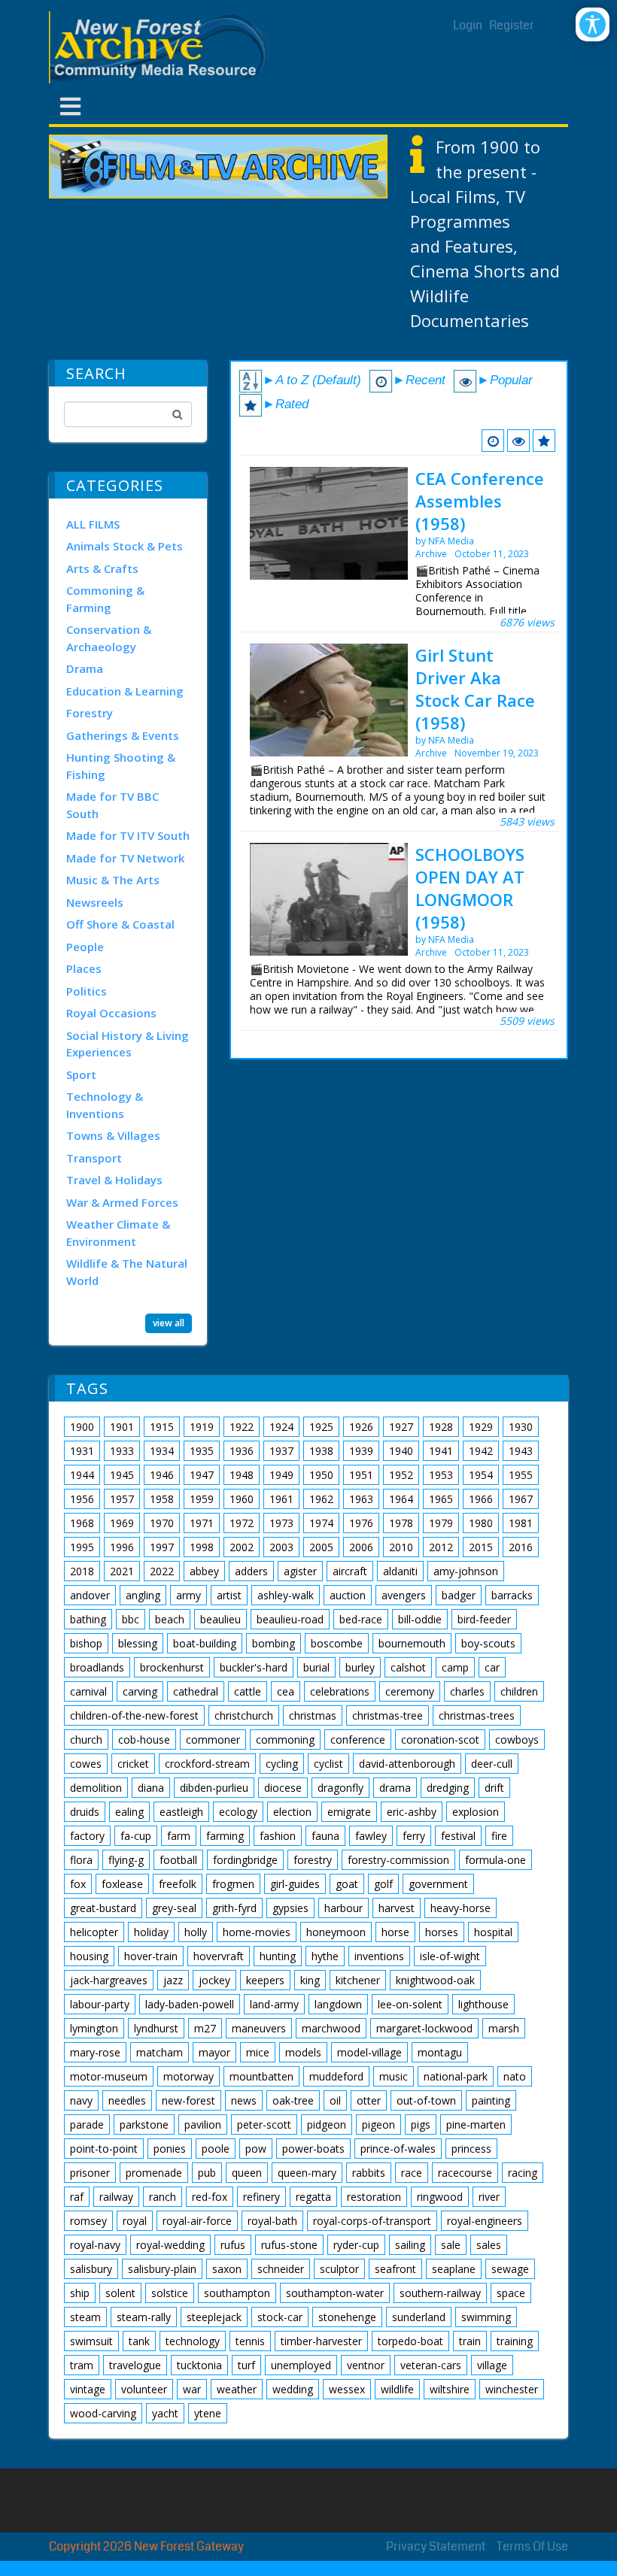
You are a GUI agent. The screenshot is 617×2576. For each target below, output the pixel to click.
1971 (202, 1523)
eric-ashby (412, 1812)
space (511, 2293)
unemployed (301, 2365)
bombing (274, 1643)
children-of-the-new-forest (134, 1715)
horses (442, 1932)
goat (347, 1884)
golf (383, 1884)
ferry (414, 1836)
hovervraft (219, 1956)
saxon (227, 2269)
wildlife (397, 2389)
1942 (481, 1451)
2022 (162, 1571)
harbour (343, 1908)
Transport (94, 1158)
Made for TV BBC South (112, 805)
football (178, 1860)
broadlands (97, 1667)
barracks (512, 1595)
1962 (321, 1499)
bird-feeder (484, 1619)
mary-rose (95, 2052)
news (244, 2100)
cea (286, 1691)
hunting (278, 1956)
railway (116, 2197)
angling (143, 1595)
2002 (242, 1547)
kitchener (358, 1980)
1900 (82, 1427)
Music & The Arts (113, 880)
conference (358, 1740)
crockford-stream (207, 1764)
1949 (281, 1475)
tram (82, 2365)
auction (348, 1595)
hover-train (151, 1956)
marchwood (331, 2028)
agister (300, 1571)
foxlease (122, 1884)
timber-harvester (321, 2341)
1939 (361, 1451)
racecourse (465, 2173)
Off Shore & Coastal (120, 924)
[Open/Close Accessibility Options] (593, 24)
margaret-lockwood (424, 2028)
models (303, 2052)
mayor (214, 2052)
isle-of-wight (450, 1956)
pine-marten (476, 2124)
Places (84, 968)
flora (81, 1860)
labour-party (100, 2004)
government (438, 1884)
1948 (242, 1475)
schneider (281, 2269)
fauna (325, 1836)
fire (499, 1836)
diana (151, 1788)
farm (179, 1836)
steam (85, 2317)
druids (85, 1812)
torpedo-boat (410, 2341)
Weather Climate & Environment (118, 1233)
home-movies (257, 1932)
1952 (401, 1475)
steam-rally (144, 2317)
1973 (281, 1523)
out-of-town (426, 2100)
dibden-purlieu (214, 1788)
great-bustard (103, 1908)
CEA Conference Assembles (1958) (480, 501)
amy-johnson (466, 1571)
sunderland (419, 2317)
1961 (281, 1499)
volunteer (144, 2389)
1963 (361, 1499)
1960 (242, 1499)
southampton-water (335, 2293)
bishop (86, 1643)
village (492, 2365)
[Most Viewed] (518, 441)
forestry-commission (398, 1860)
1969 (122, 1523)
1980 (481, 1523)
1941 (441, 1451)
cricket (133, 1764)
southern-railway (440, 2293)
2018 (82, 1571)
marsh (504, 2028)
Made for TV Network (125, 858)
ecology (238, 1812)
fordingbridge (245, 1860)
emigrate (349, 1812)
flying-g (126, 1860)
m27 (205, 2028)
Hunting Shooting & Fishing (121, 766)
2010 (401, 1547)
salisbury (91, 2269)
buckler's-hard (254, 1667)
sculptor (339, 2269)
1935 (202, 1451)
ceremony (410, 1691)
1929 (481, 1427)
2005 (321, 1547)
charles (467, 1691)
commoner (213, 1740)
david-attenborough (407, 1764)
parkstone (144, 2124)
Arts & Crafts (102, 568)
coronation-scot (440, 1740)
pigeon (378, 2124)
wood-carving (103, 2413)
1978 (401, 1523)
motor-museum (109, 2076)
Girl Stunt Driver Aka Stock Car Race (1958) (475, 689)
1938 (321, 1451)
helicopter (94, 1932)
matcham (160, 2052)
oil (335, 2100)
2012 (441, 1547)
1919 (202, 1427)
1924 (281, 1427)
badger (459, 1595)
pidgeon (327, 2124)
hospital (493, 1932)
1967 (521, 1499)
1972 (242, 1523)
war (192, 2389)
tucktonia (199, 2365)
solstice (170, 2293)
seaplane (454, 2269)
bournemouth (412, 1643)
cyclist (328, 1764)
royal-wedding (170, 2245)
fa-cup (136, 1836)
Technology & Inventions (105, 1105)
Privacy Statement (436, 2546)
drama (395, 1788)
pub (207, 2173)
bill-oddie (420, 1619)
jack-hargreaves (109, 1980)
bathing (88, 1619)
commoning (285, 1740)
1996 (122, 1547)
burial (316, 1667)
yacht (165, 2413)
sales (489, 2245)
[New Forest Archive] (162, 47)
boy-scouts (488, 1643)
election (292, 1812)
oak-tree (293, 2100)
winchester (512, 2389)
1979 (441, 1523)
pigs (421, 2124)
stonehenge (347, 2317)
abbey (204, 1571)
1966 (481, 1499)
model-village (369, 2052)
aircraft (350, 1571)
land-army (274, 2004)
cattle (248, 1691)
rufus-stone (289, 2245)
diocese (283, 1788)
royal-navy (95, 2245)
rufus (233, 2245)
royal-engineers (485, 2221)
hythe (325, 1956)
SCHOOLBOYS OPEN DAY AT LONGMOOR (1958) (470, 888)
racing (523, 2173)
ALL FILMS (93, 524)
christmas (313, 1715)
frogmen (233, 1884)
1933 (122, 1451)
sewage (510, 2269)
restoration (374, 2197)
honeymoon (336, 1932)
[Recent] (493, 441)
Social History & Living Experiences (128, 1044)
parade (87, 2124)
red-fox (210, 2197)
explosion (476, 1812)
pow (256, 2149)
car (492, 1667)
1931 (82, 1451)
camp (455, 1667)
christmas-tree (388, 1715)
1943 (521, 1451)
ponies (170, 2149)
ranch (163, 2197)
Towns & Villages (113, 1135)
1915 (162, 1427)
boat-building (205, 1643)
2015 (481, 1547)
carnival (88, 1691)
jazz (173, 1980)
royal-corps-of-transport (372, 2221)
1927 (401, 1427)
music (394, 2076)
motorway (188, 2076)
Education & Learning (125, 691)
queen (247, 2173)
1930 (521, 1427)
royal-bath (272, 2221)
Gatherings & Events (123, 735)
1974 (321, 1523)
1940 (401, 1451)
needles (127, 2100)
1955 (521, 1475)
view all (169, 1323)
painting (491, 2100)
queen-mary (307, 2173)
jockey (214, 1980)
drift (494, 1788)
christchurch (244, 1715)
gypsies (290, 1908)
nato (515, 2076)
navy (81, 2100)
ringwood (440, 2197)
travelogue (135, 2365)
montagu (440, 2052)
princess (471, 2149)
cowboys (517, 1740)
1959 (202, 1499)
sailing (410, 2245)
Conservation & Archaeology (109, 638)
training (515, 2341)
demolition (96, 1788)
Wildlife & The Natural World (127, 1272)
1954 (481, 1475)
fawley (371, 1836)
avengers (404, 1595)
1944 (82, 1475)
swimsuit (91, 2341)
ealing (129, 1812)
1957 (122, 1499)
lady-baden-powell (190, 2004)
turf (246, 2365)
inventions (379, 1956)
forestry (313, 1860)
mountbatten (261, 2076)
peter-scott (264, 2124)
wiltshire (450, 2389)
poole (216, 2149)
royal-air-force (197, 2221)
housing (89, 1956)
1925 (321, 1427)
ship (80, 2293)
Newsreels (95, 902)
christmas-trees (477, 1715)
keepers (265, 1980)
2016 (521, 1547)
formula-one (495, 1860)
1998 (202, 1547)
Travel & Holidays (114, 1180)
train (470, 2341)
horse (395, 1932)
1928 (441, 1427)
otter (369, 2100)
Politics (87, 991)
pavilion (203, 2124)
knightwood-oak (435, 1980)
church (86, 1740)
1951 (361, 1475)
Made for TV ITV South (128, 835)
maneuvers (259, 2028)
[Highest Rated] (544, 441)
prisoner (90, 2173)
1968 (82, 1523)
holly (196, 1932)
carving (140, 1691)
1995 (82, 1547)
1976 (361, 1523)
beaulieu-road (290, 1619)
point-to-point (104, 2149)
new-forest (188, 2100)
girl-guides (295, 1884)
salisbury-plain (162, 2269)
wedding (293, 2389)
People (85, 947)
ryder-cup (356, 2245)
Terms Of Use (532, 2546)
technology (193, 2341)
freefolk (178, 1884)
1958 (162, 1499)
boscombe (337, 1643)
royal (135, 2221)
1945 (122, 1475)
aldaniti (400, 1571)
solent (120, 2293)
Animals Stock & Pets (125, 546)
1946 (162, 1475)
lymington (94, 2028)
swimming (486, 2317)
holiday (151, 1932)
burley (360, 1667)
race (412, 2173)
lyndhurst (156, 2028)
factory (87, 1836)
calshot (408, 1667)
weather (237, 2389)
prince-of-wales (398, 2149)
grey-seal (174, 1908)
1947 (202, 1475)
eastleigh (181, 1812)
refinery (261, 2197)
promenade (154, 2173)
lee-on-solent (410, 2004)
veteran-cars (431, 2365)
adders (251, 1571)
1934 (162, 1451)
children (519, 1691)
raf (77, 2197)
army (188, 1595)
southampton (237, 2293)
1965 (441, 1499)
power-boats (313, 2149)
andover (90, 1595)
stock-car (280, 2317)
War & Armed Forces (122, 1202)
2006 (361, 1547)
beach (170, 1619)
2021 (122, 1571)
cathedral (196, 1691)
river (489, 2197)
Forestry (90, 713)
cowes (86, 1764)
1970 (162, 1523)
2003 (281, 1547)
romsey (88, 2221)
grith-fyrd (234, 1908)
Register (512, 25)
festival (458, 1836)
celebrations (340, 1691)
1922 (242, 1427)
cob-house (144, 1740)
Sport (81, 1074)
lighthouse (483, 2004)
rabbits (369, 2173)
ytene (208, 2413)
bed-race (361, 1619)
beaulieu (220, 1619)
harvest (397, 1908)
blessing (138, 1643)
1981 (521, 1523)
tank (139, 2341)
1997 (162, 1547)
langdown (338, 2004)
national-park (456, 2076)
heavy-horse (460, 1908)
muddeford (336, 2076)
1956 (82, 1499)
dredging (448, 1788)
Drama (85, 668)
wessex (347, 2389)
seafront (395, 2269)
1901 (122, 1427)
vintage (88, 2389)
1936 (242, 1451)
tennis (250, 2341)
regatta (313, 2197)
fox (78, 1884)
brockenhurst (172, 1667)
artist (229, 1595)
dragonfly (340, 1788)
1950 (321, 1475)
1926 (361, 1427)
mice (258, 2052)
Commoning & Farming (105, 599)
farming (225, 1836)
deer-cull (492, 1764)
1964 (401, 1499)
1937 (281, 1451)
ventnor (366, 2365)
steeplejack (214, 2317)
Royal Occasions (111, 1013)
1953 (441, 1475)
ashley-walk (286, 1595)
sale (451, 2245)
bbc (131, 1619)
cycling (282, 1764)
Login (468, 25)
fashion (278, 1836)
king (310, 1980)
